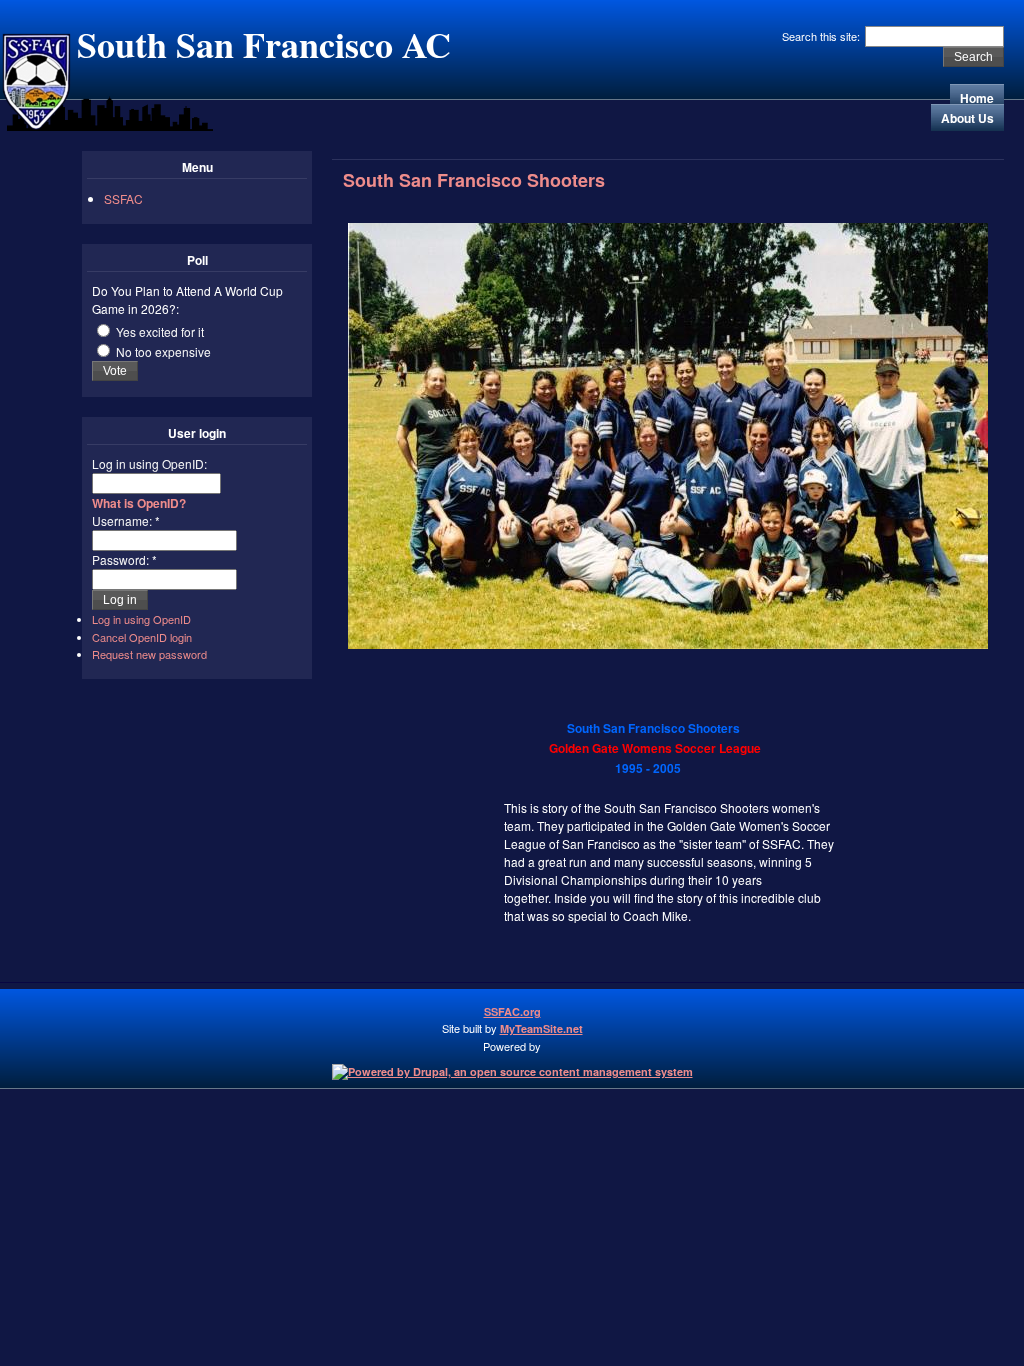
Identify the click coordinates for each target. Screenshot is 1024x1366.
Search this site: (822, 36)
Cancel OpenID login (142, 637)
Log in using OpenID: (149, 463)
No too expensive (162, 351)
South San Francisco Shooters (474, 180)
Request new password (149, 654)
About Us (967, 118)
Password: (124, 559)
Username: (126, 520)
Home (977, 98)
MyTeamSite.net (541, 1028)
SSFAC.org (512, 1011)
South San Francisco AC (264, 44)
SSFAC (123, 198)
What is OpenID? (139, 503)
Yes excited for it (158, 331)
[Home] (36, 126)
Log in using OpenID (141, 619)
